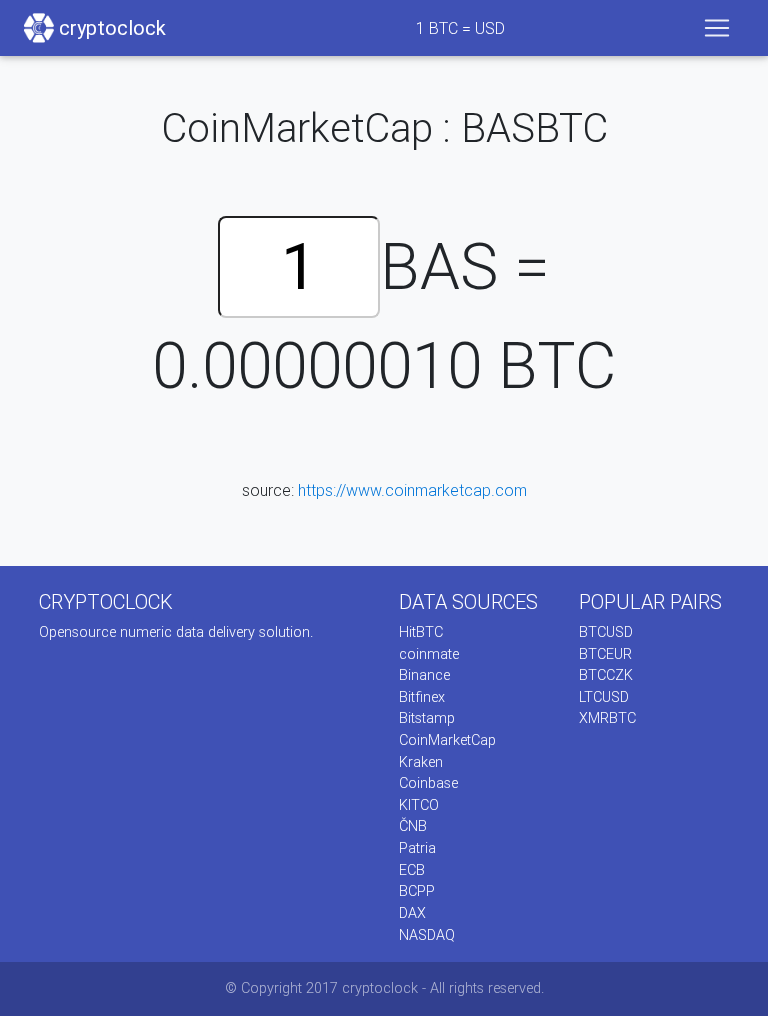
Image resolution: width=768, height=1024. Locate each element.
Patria (417, 848)
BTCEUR (605, 654)
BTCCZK (606, 675)
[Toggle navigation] (717, 28)
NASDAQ (427, 935)
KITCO (419, 805)
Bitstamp (427, 718)
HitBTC (421, 632)
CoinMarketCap (447, 740)
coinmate (429, 654)
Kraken (421, 762)
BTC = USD (460, 28)
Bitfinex (422, 697)
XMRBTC (607, 718)
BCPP (417, 891)
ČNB (413, 826)
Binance (424, 675)
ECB (412, 870)
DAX (412, 913)
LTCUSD (604, 697)
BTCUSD (606, 632)
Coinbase (428, 783)
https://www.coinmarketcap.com (412, 490)
